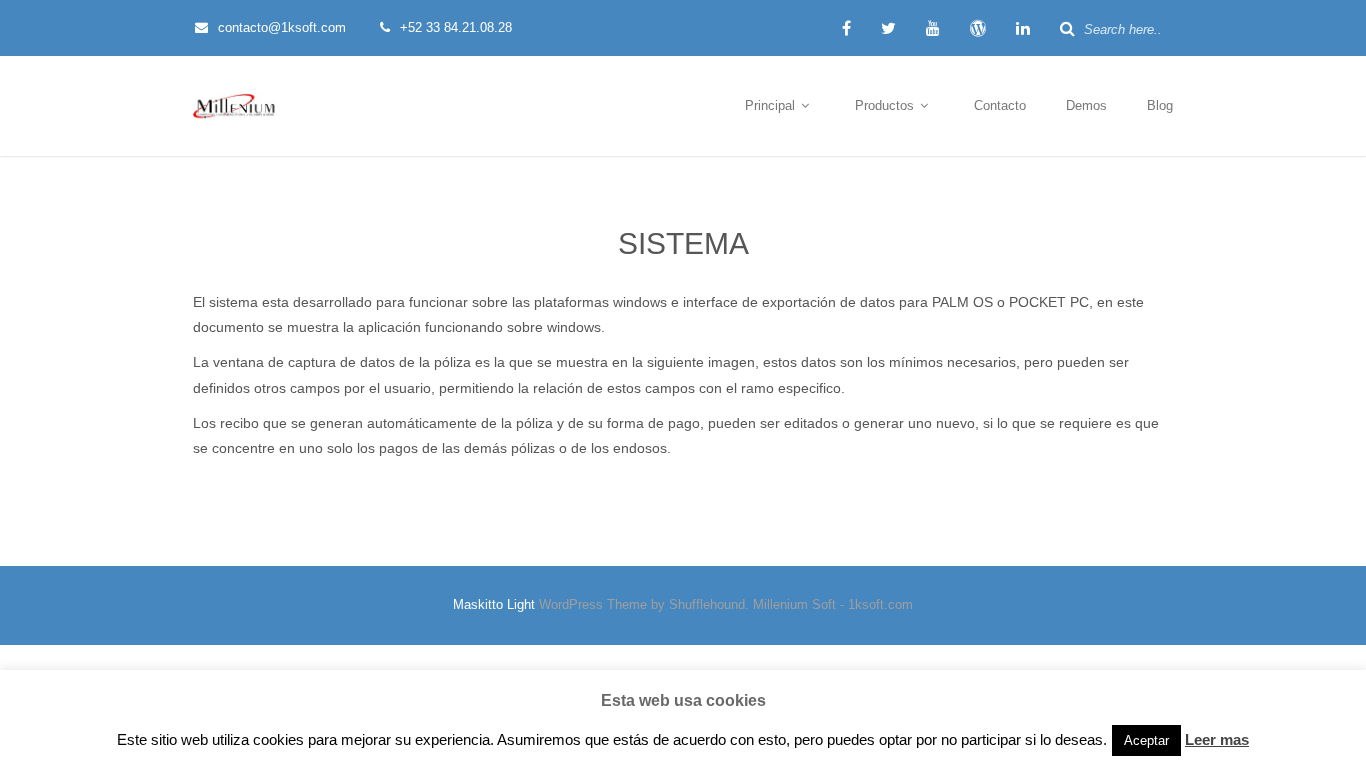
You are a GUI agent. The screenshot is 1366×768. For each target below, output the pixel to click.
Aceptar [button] (1146, 740)
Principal (772, 105)
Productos (886, 105)
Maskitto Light (494, 604)
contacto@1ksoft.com (282, 27)
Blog (1160, 105)
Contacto (1000, 105)
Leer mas (1217, 739)
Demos (1086, 105)
